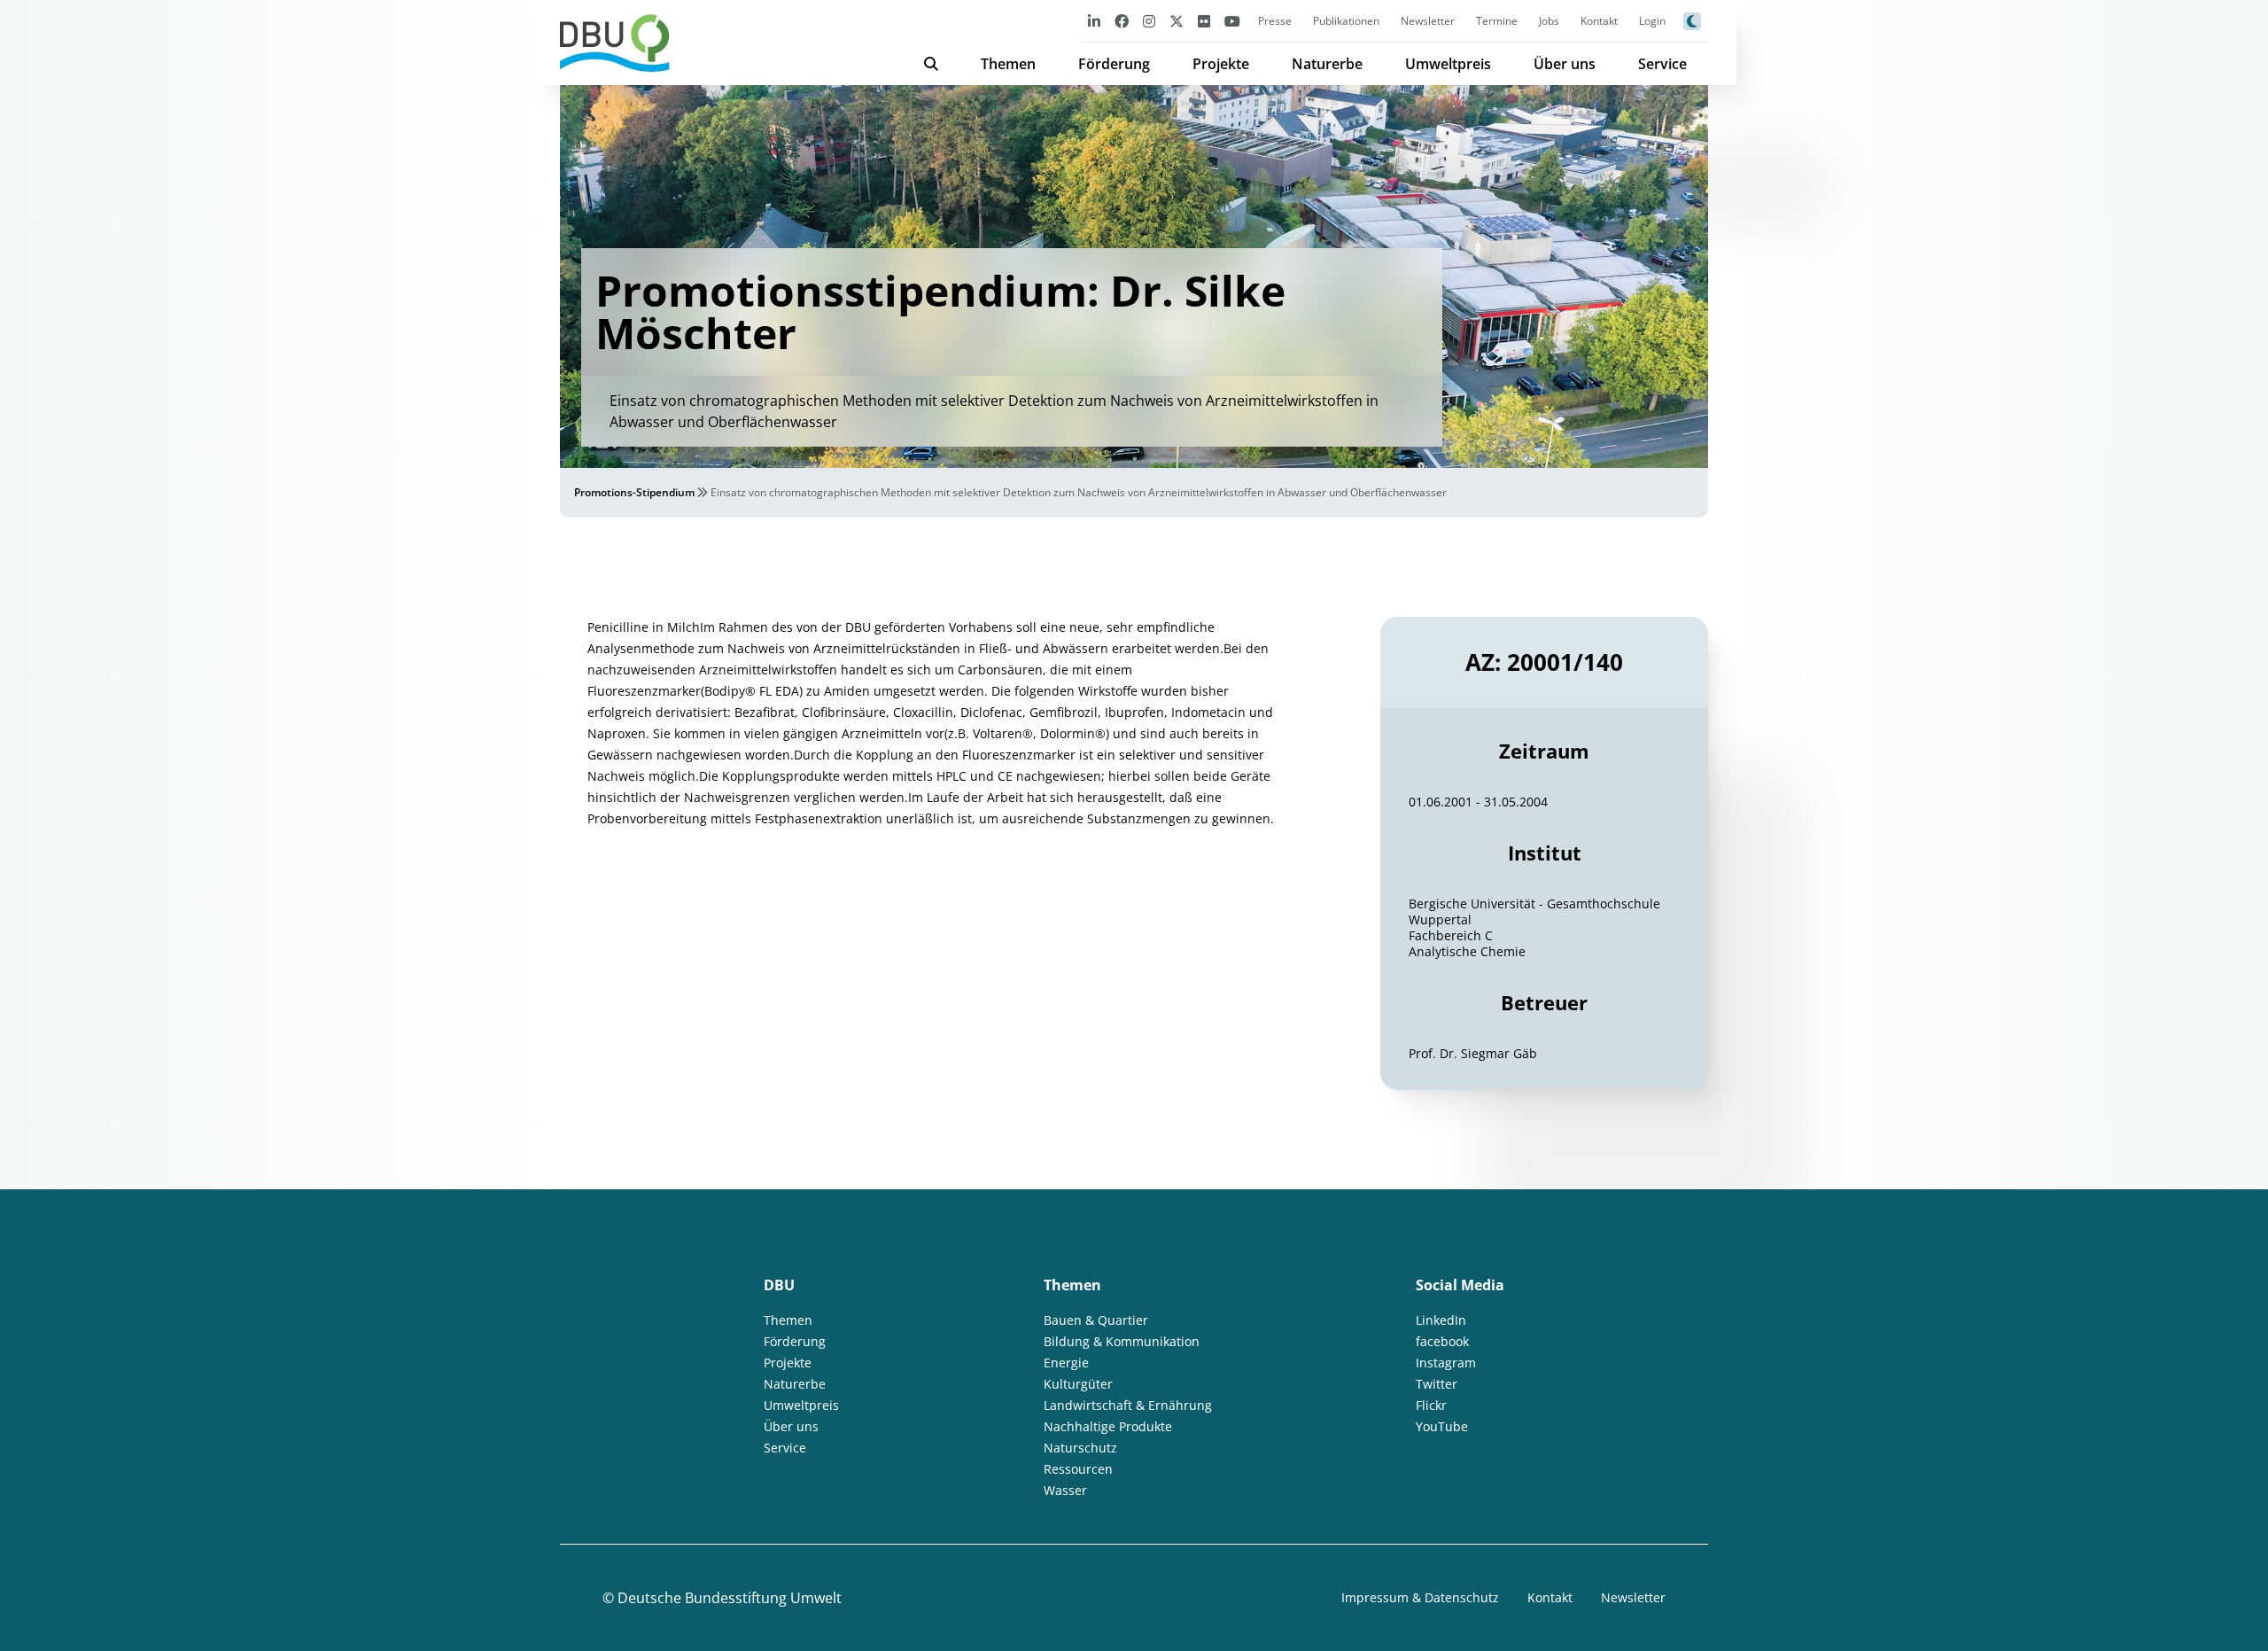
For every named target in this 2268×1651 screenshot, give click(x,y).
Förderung (1114, 64)
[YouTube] (1232, 21)
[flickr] (1204, 21)
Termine (1497, 21)
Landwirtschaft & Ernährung (1128, 1405)
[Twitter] (1177, 21)
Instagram (1446, 1363)
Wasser (1065, 1490)
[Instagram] (1149, 21)
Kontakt (1599, 21)
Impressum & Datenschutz (1420, 1597)
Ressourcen (1078, 1469)
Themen (1008, 64)
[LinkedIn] (1094, 21)
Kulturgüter (1078, 1384)
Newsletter (1428, 21)
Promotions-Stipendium (634, 492)
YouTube (1442, 1426)
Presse (1275, 21)
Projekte (1221, 64)
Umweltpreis (1448, 64)
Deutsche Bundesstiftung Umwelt (730, 1598)
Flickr (1431, 1405)
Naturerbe (1327, 64)
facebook (1442, 1341)
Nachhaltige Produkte (1108, 1426)
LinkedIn (1441, 1320)
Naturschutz (1080, 1448)
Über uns (1565, 64)
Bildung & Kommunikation (1122, 1341)
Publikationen (1346, 21)
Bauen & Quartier (1096, 1320)
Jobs (1549, 21)
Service (1662, 64)
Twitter (1437, 1384)
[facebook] (1122, 21)
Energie (1066, 1363)
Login (1652, 21)
